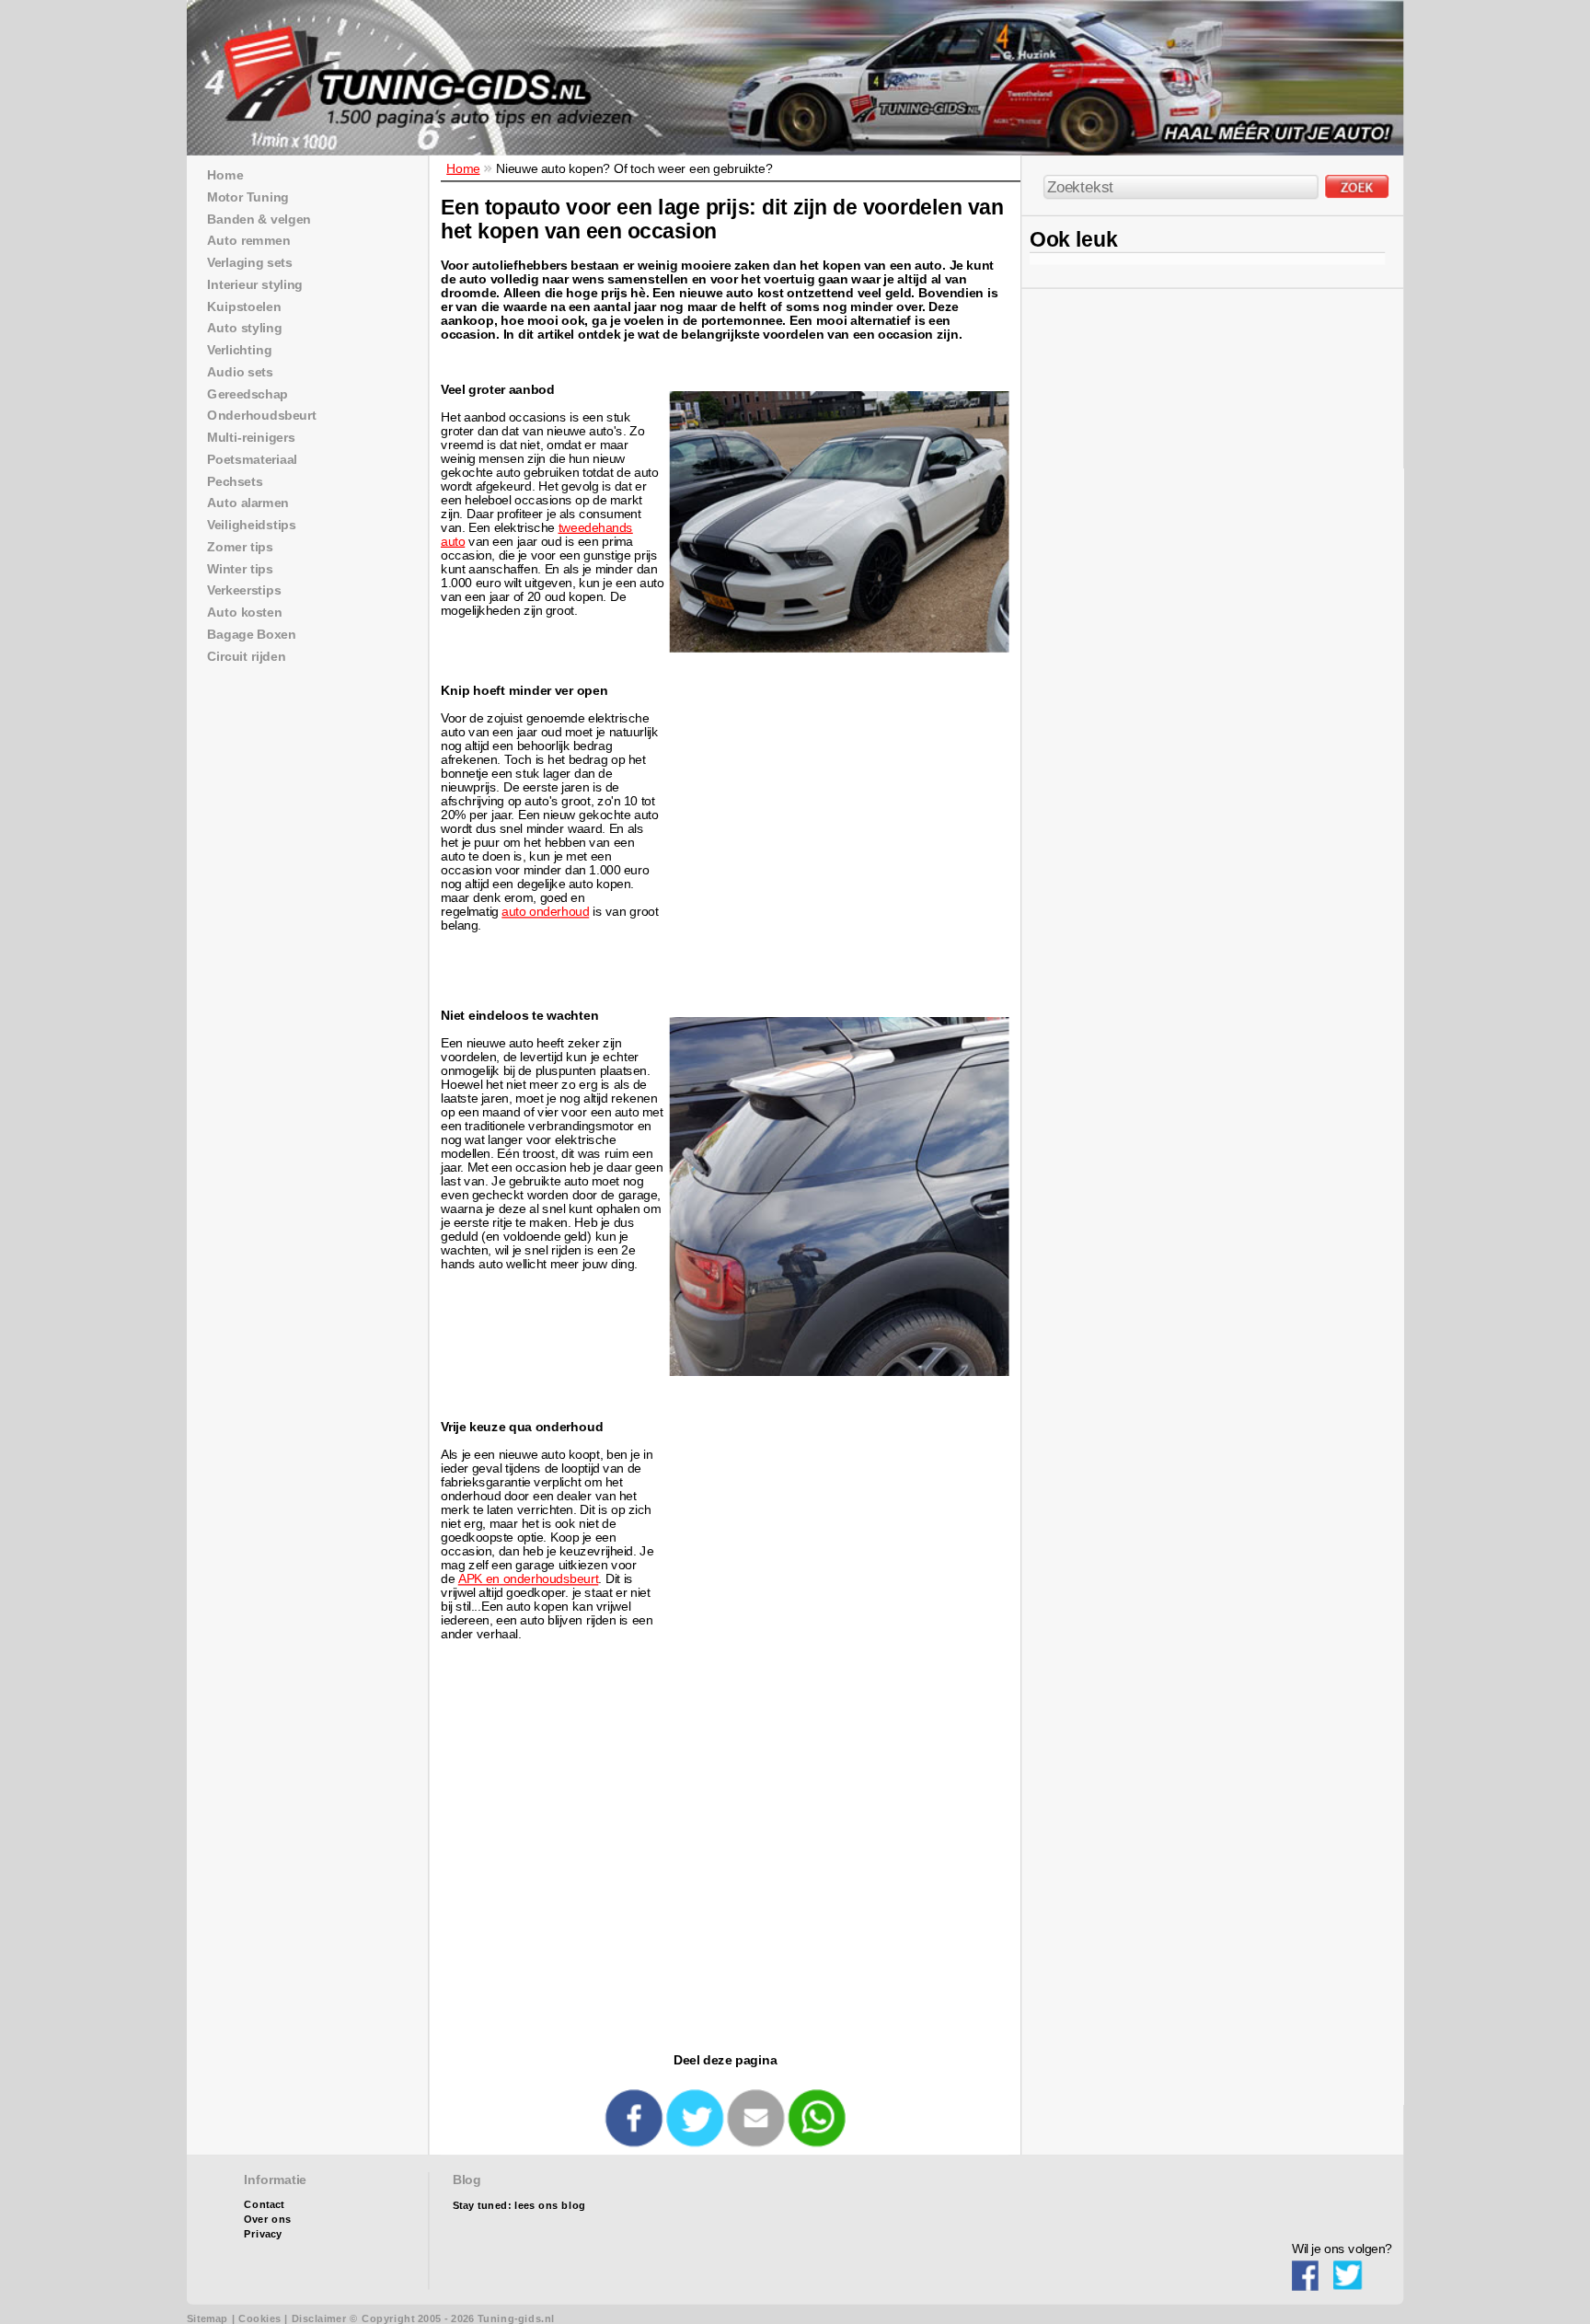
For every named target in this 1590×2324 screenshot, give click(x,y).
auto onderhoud (545, 912)
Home (463, 168)
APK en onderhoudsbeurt (529, 1579)
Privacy (263, 2234)
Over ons (267, 2220)
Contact (264, 2205)
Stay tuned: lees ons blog (519, 2206)
